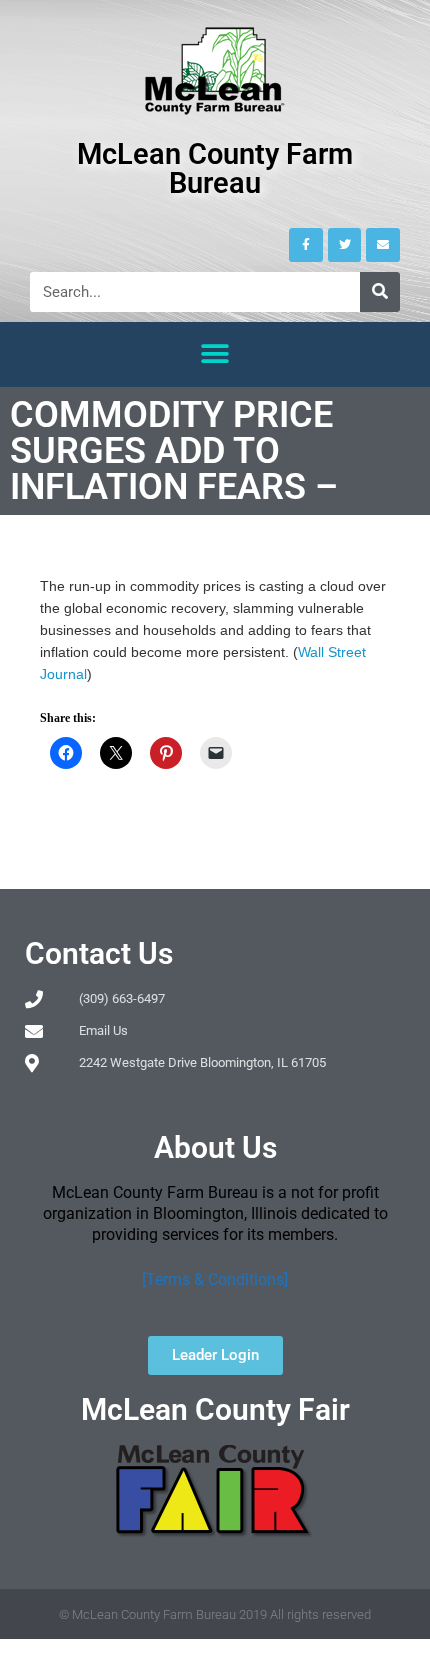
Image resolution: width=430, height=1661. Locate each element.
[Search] (380, 292)
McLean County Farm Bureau (215, 168)
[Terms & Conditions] (215, 1279)
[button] (215, 354)
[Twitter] (345, 245)
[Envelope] (383, 245)
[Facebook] (306, 245)
